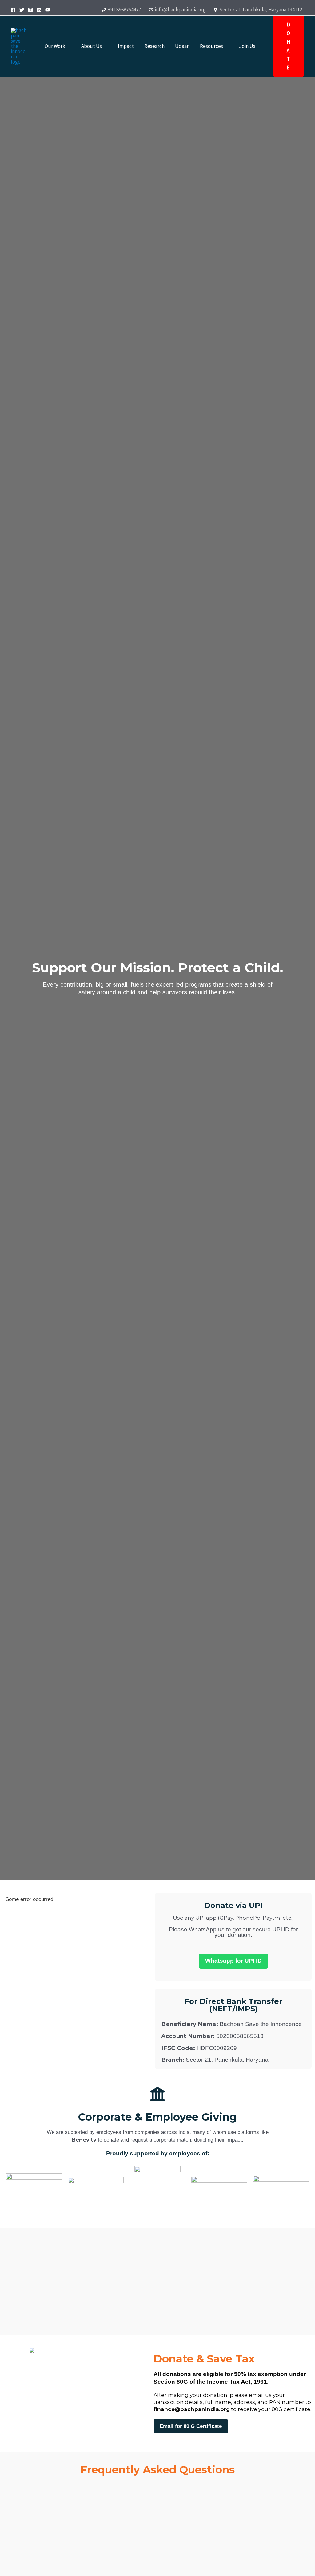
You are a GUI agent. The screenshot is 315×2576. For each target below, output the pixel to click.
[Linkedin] (39, 10)
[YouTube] (48, 10)
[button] (68, 46)
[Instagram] (30, 10)
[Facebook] (13, 10)
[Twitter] (22, 10)
